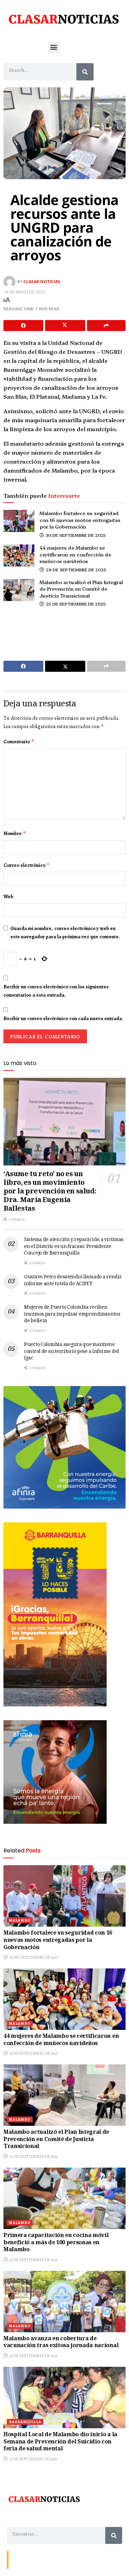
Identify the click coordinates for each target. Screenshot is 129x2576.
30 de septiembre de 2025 (75, 535)
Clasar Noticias (42, 282)
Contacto (21, 2559)
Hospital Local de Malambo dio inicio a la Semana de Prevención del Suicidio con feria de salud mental (60, 2442)
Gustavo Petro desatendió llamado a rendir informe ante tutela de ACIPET (73, 1281)
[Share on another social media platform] (106, 326)
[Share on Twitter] (65, 326)
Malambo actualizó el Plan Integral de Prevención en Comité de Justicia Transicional (81, 589)
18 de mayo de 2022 (24, 292)
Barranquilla (25, 2422)
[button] (54, 47)
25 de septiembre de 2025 (75, 604)
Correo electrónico (27, 865)
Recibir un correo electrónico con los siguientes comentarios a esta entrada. (56, 991)
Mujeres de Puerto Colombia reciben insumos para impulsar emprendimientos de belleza (72, 1314)
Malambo (20, 1920)
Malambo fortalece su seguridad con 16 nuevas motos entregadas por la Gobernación (80, 520)
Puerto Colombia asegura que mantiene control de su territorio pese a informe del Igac (72, 1352)
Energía (42, 2559)
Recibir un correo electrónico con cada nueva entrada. (63, 1018)
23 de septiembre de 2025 (33, 2260)
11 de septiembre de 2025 (33, 2459)
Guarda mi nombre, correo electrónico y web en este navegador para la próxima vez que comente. (65, 932)
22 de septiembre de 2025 (33, 2356)
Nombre (15, 833)
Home (61, 2559)
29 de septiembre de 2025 (76, 569)
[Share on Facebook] (23, 326)
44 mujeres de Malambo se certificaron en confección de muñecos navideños (75, 554)
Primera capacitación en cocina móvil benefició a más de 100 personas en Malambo (56, 2243)
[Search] (85, 72)
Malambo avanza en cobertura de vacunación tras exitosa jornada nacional (61, 2343)
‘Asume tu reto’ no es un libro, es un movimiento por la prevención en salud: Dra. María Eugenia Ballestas (50, 1192)
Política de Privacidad (92, 2559)
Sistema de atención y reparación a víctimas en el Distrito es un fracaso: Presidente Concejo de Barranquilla (74, 1247)
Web (8, 897)
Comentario (19, 742)
